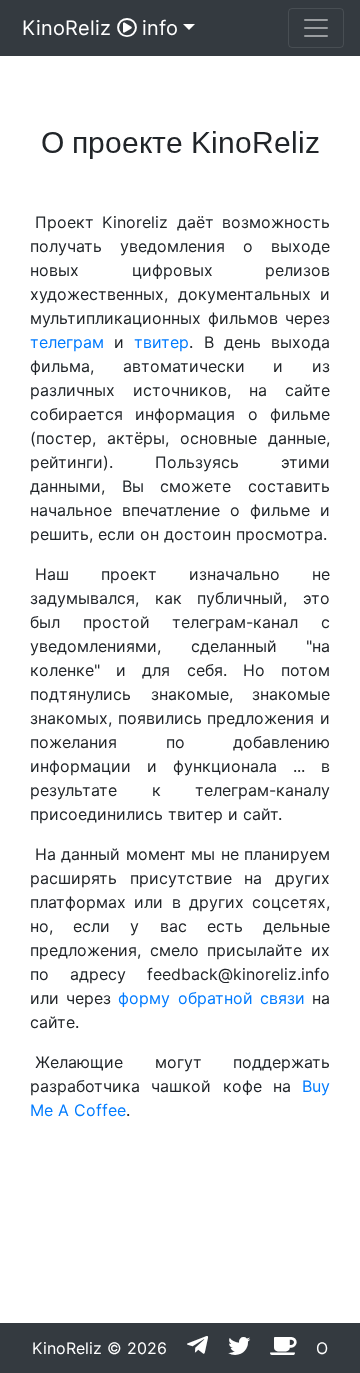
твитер (161, 342)
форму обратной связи (211, 998)
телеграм (67, 342)
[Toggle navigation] (316, 28)
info (160, 28)
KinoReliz (66, 28)
